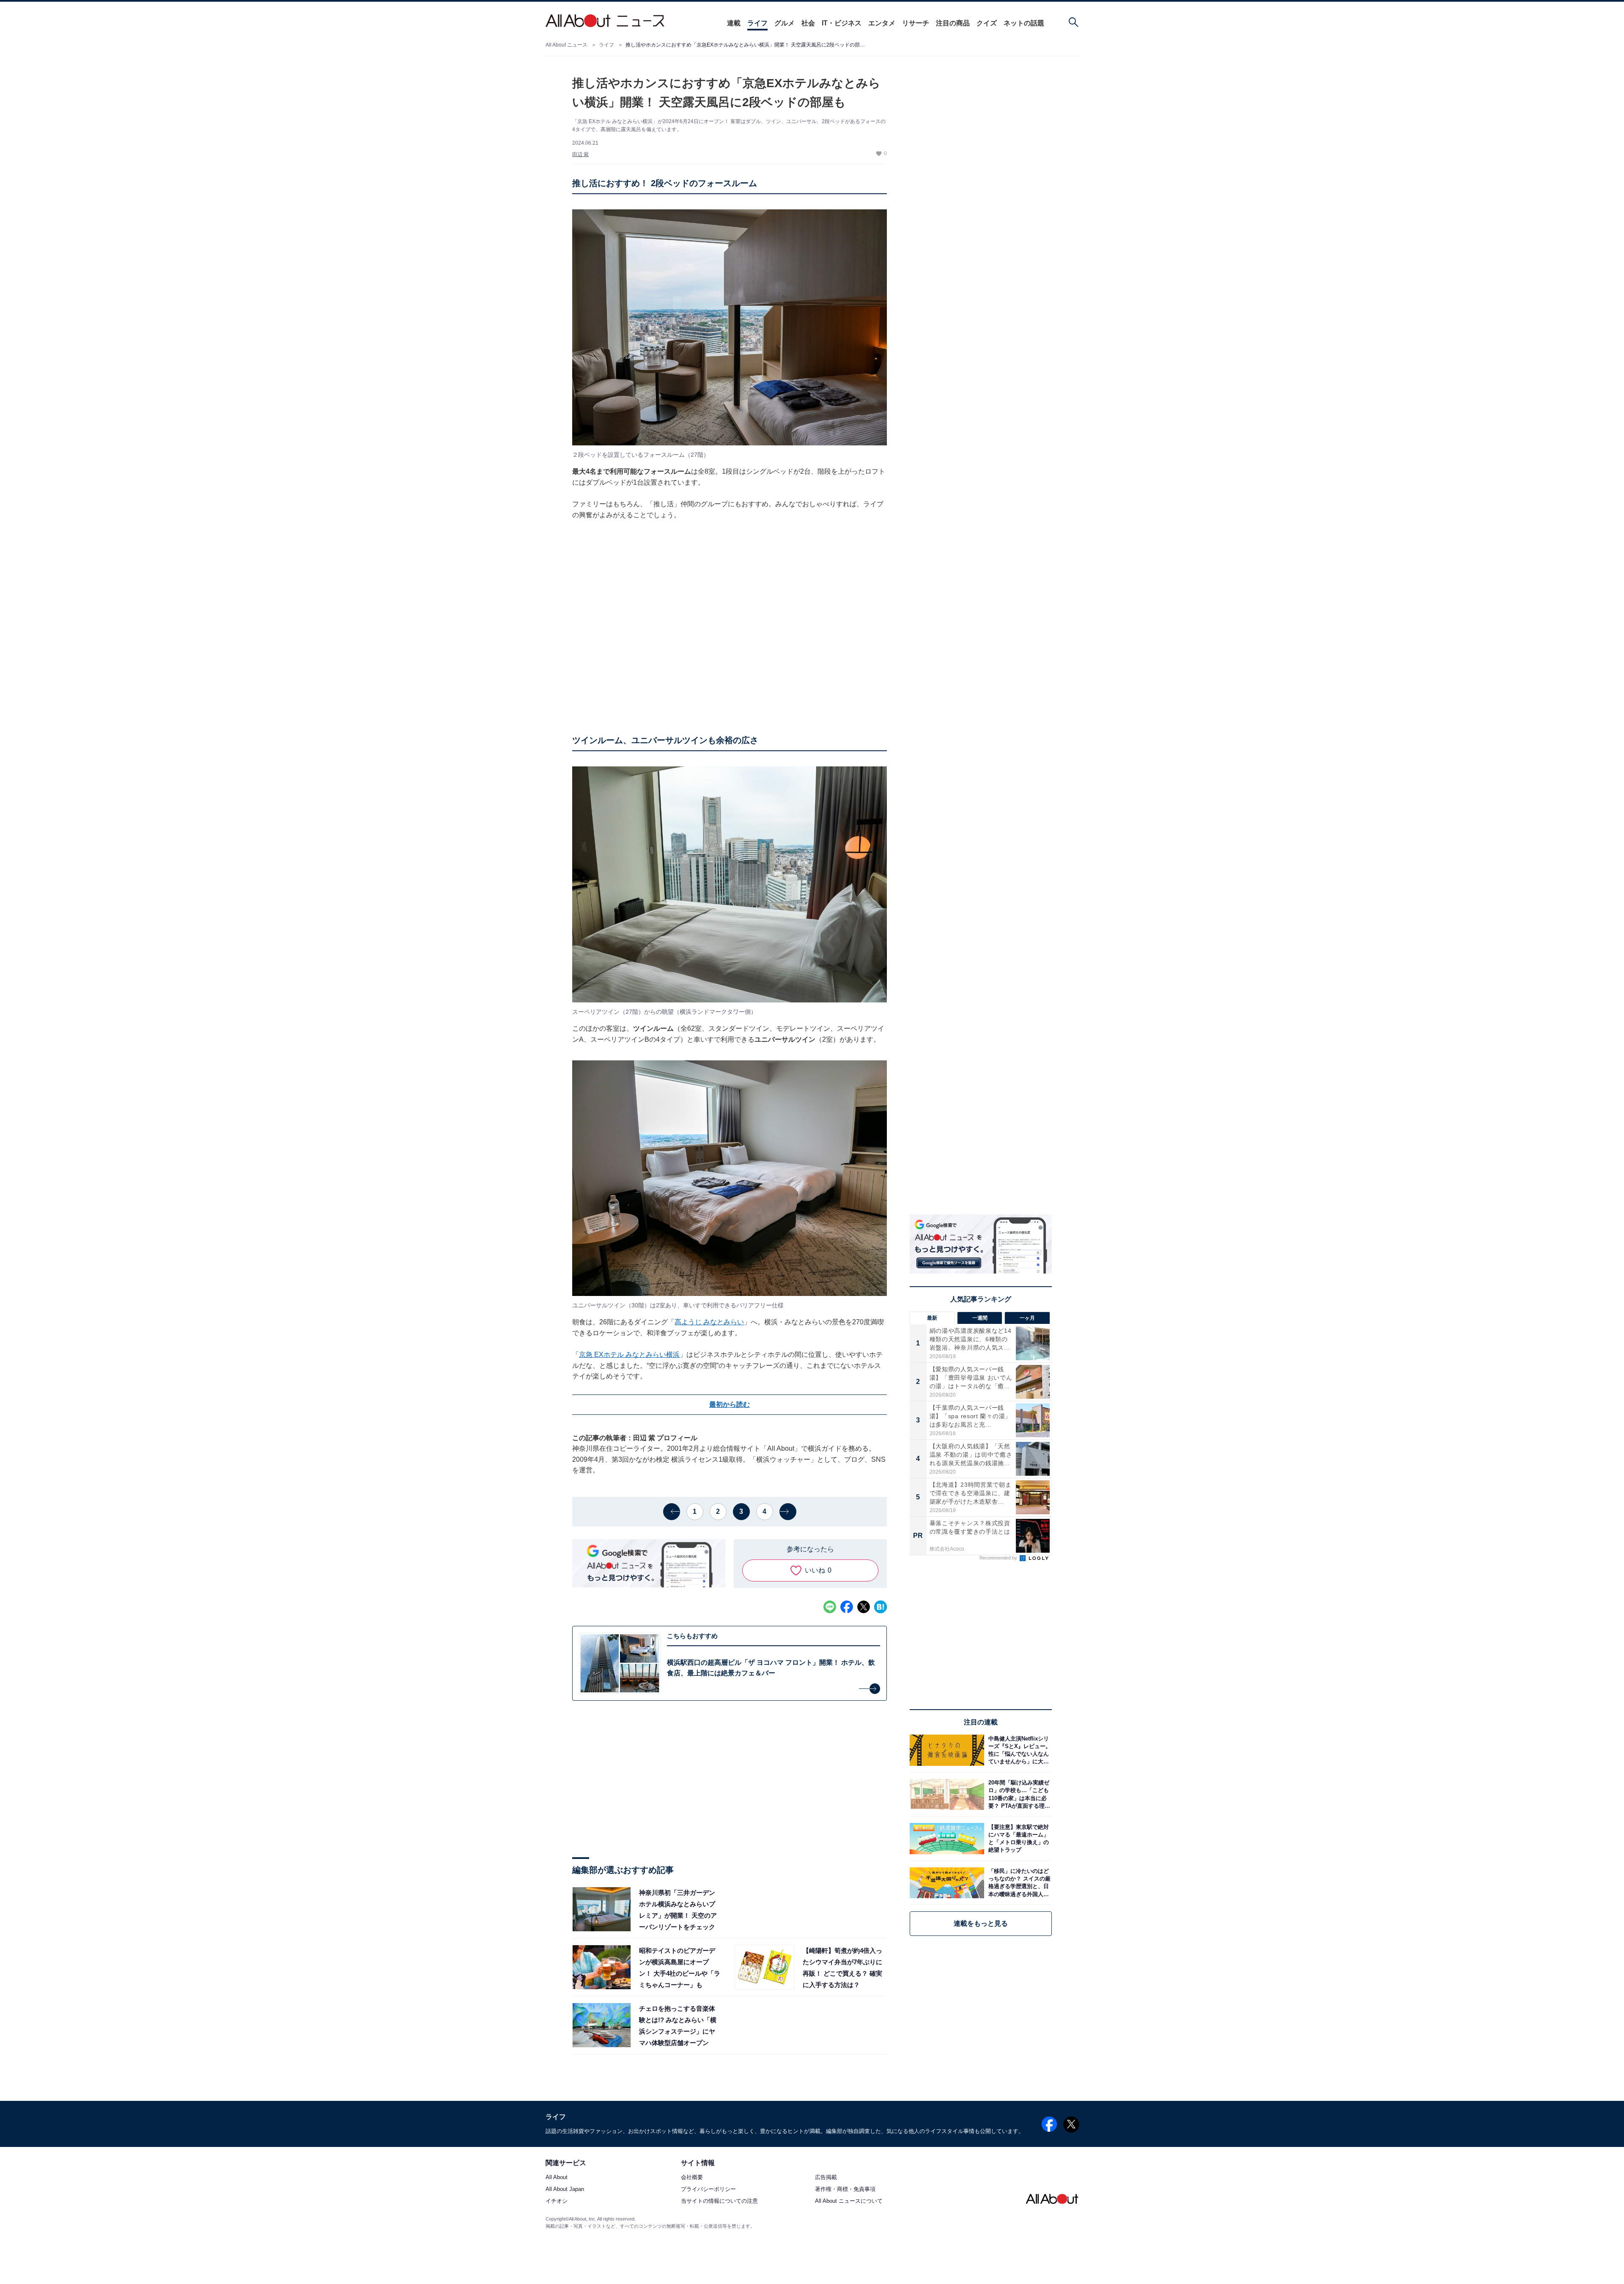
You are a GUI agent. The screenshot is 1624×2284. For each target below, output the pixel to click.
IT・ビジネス (842, 23)
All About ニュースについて (849, 2201)
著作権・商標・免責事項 (845, 2189)
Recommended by (999, 1558)
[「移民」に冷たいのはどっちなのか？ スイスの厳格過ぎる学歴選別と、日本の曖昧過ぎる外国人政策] (1018, 1883)
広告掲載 (826, 2178)
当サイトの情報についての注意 (719, 2201)
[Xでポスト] (864, 1607)
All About (557, 2178)
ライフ (757, 23)
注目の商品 (953, 23)
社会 (808, 23)
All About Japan (565, 2189)
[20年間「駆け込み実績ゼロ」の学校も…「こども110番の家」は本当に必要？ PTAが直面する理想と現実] (1018, 1794)
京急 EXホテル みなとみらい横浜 (629, 1355)
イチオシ (557, 2201)
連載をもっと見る (981, 1923)
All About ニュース (566, 45)
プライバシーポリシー (708, 2189)
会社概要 (692, 2178)
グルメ (785, 23)
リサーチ (916, 23)
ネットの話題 (1024, 23)
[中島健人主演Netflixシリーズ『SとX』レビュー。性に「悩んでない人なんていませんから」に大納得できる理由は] (1018, 1750)
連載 (734, 23)
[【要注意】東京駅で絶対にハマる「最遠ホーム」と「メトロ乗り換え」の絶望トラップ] (1018, 1838)
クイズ (987, 23)
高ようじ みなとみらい (709, 1322)
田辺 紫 (580, 154)
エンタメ (882, 23)
